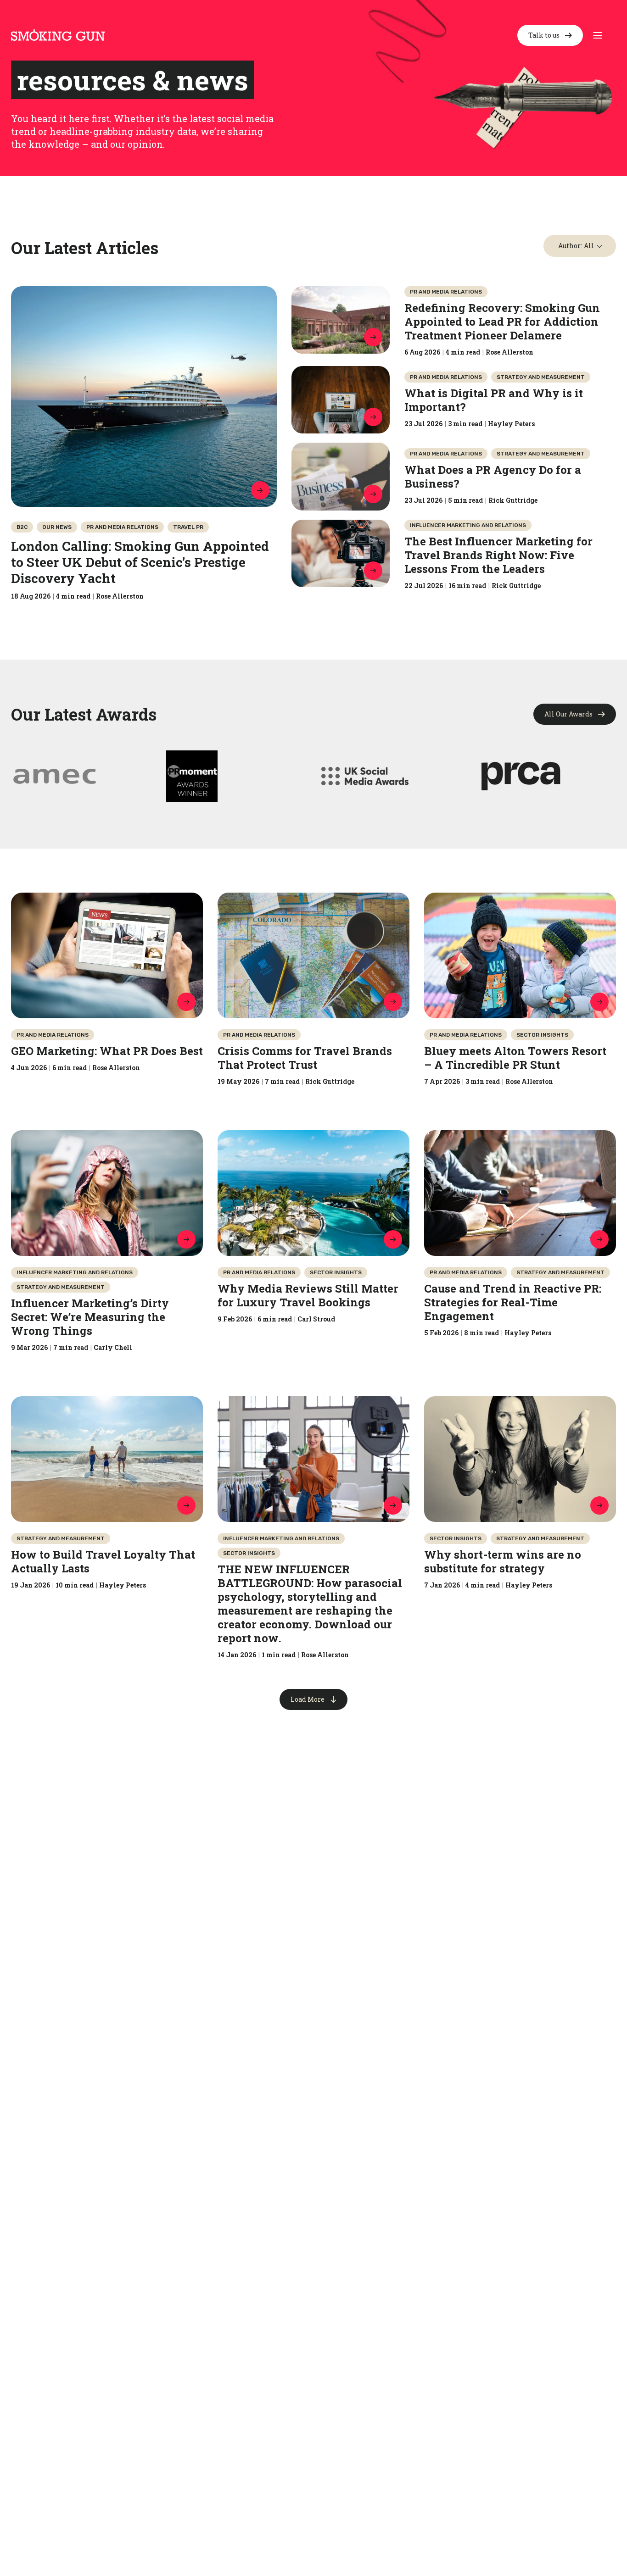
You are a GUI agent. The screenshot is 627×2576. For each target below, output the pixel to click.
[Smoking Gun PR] (58, 35)
